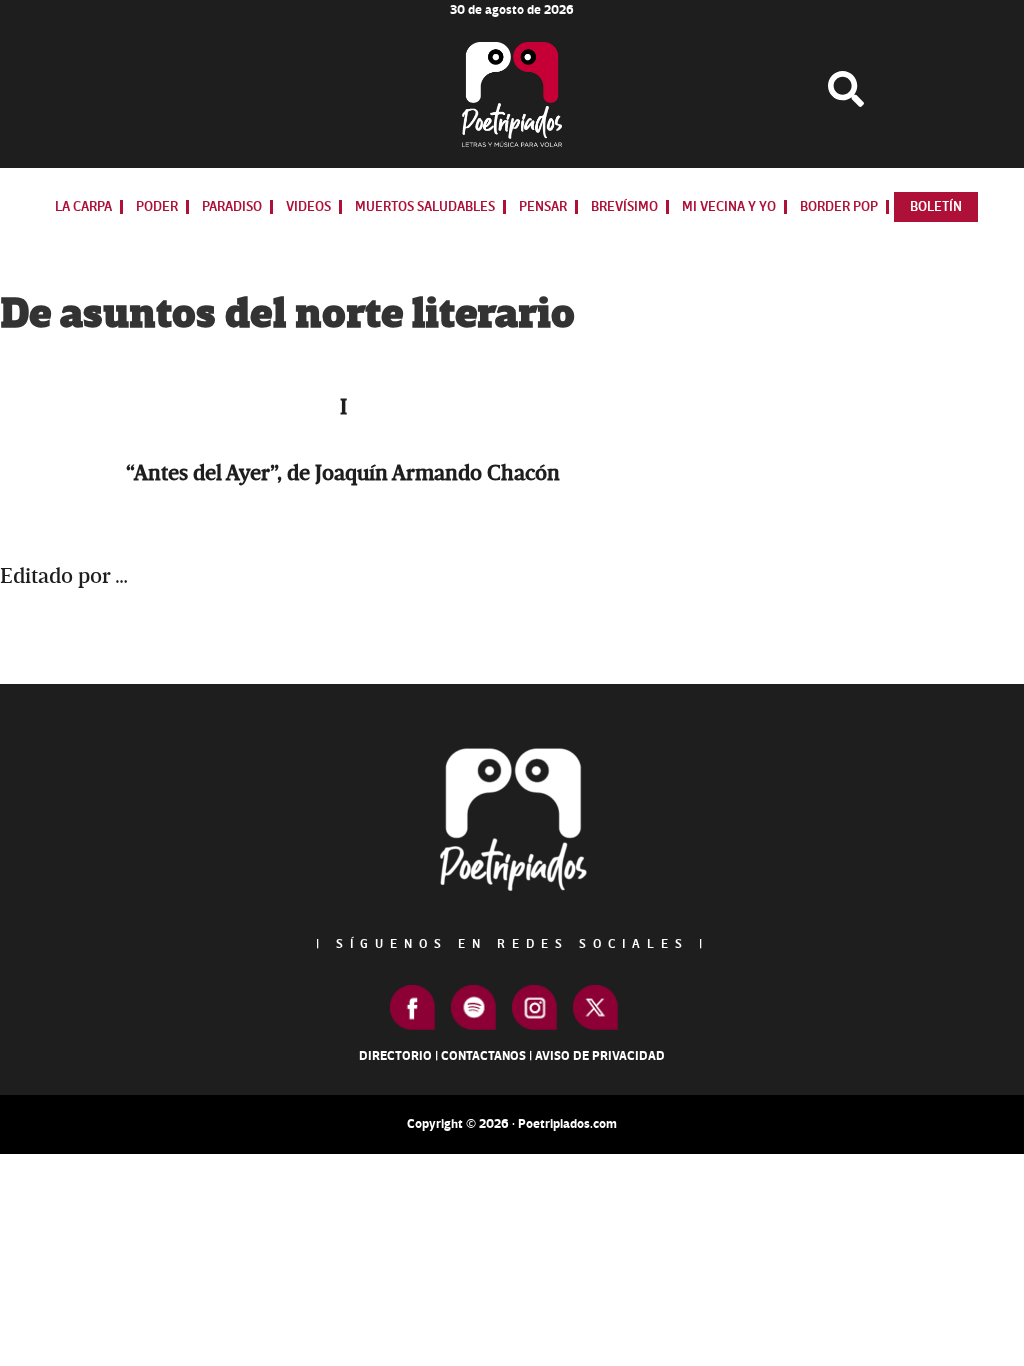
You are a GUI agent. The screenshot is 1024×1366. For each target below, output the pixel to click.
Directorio (395, 1056)
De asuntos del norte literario (287, 314)
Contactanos (483, 1056)
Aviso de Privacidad (600, 1056)
